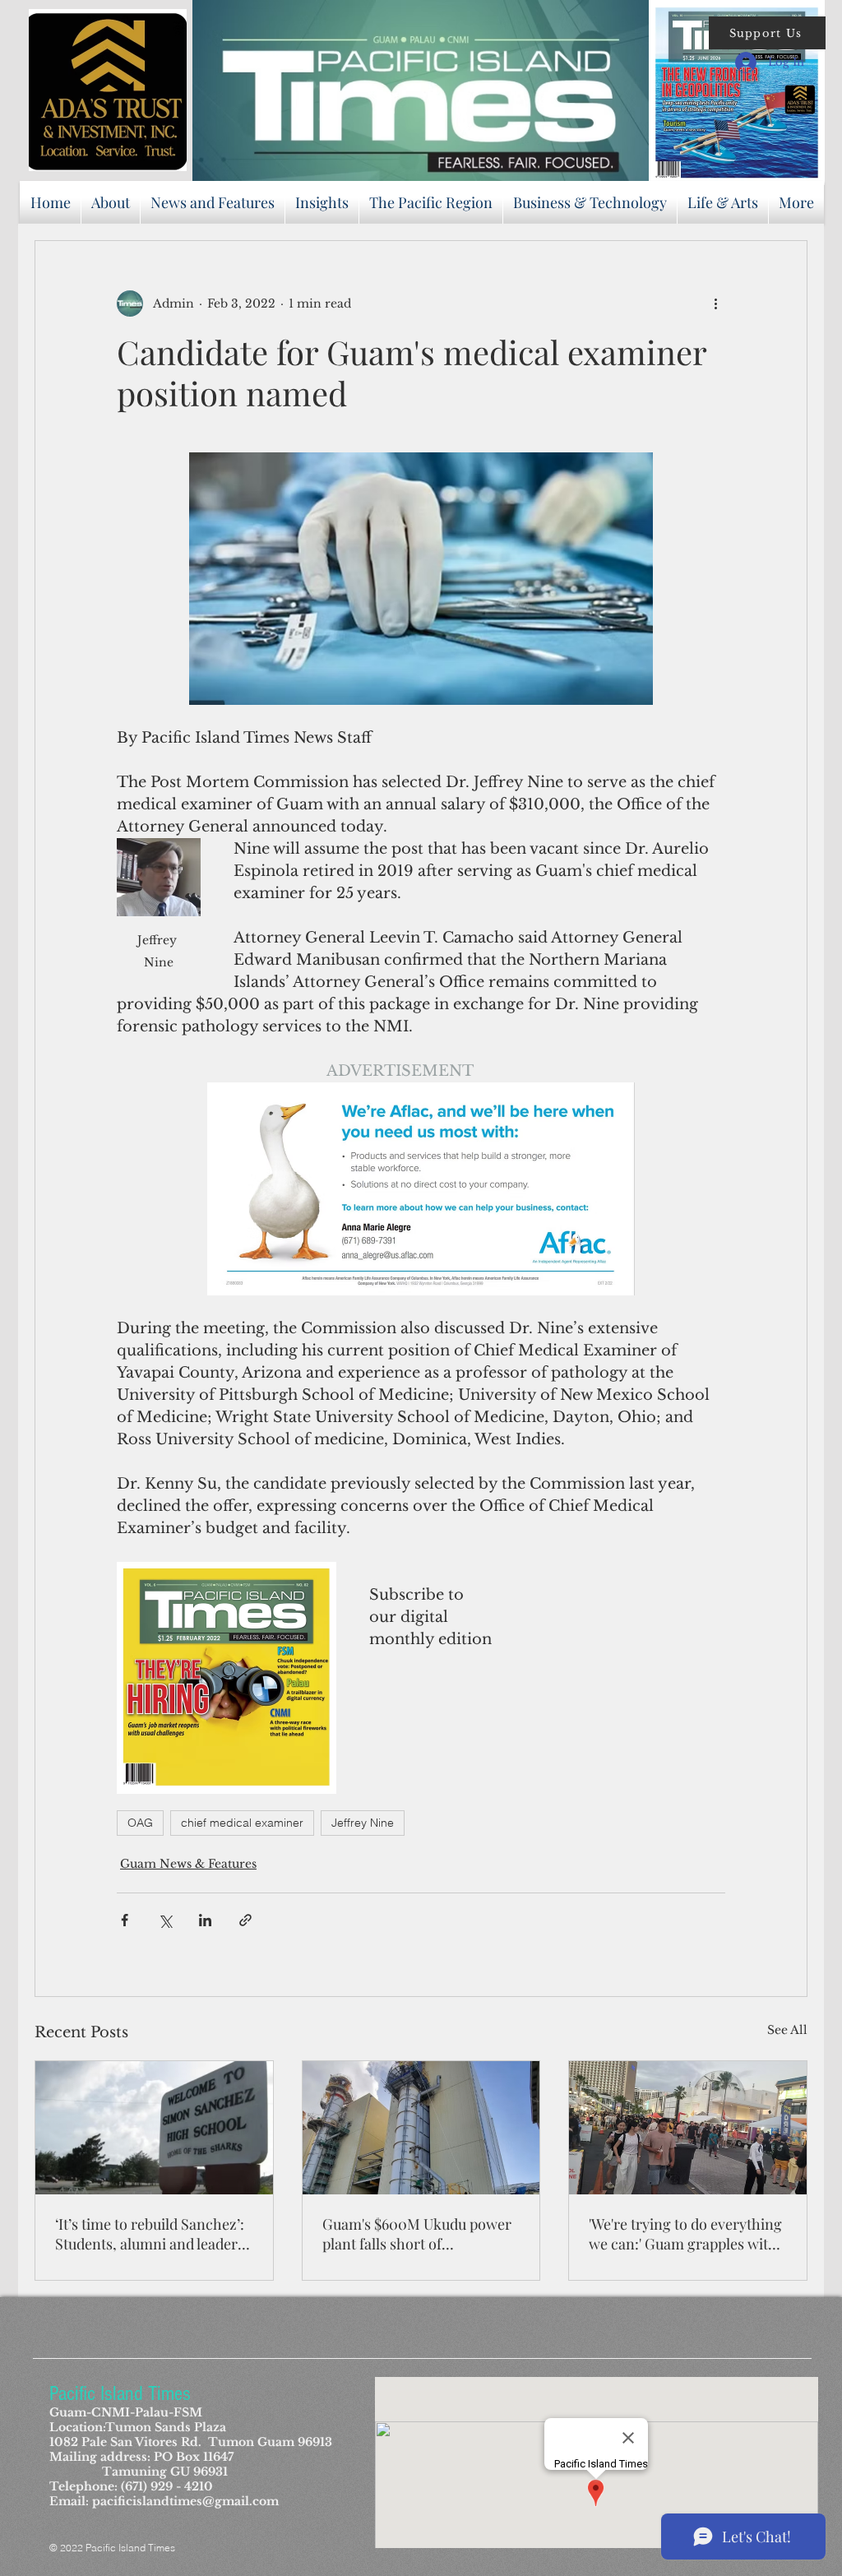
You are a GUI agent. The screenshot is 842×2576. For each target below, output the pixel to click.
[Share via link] (245, 1920)
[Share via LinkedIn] (205, 1920)
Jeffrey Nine (363, 1823)
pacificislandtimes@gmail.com (185, 2501)
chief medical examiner (242, 1823)
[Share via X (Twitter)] (165, 1920)
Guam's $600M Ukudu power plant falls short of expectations (417, 2234)
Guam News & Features (188, 1864)
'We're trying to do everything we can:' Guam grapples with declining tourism (685, 2234)
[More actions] (715, 303)
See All (787, 2030)
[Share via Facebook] (125, 1920)
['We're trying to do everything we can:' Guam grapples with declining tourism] (688, 2128)
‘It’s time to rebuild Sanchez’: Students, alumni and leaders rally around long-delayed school (150, 2234)
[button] (767, 33)
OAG (140, 1823)
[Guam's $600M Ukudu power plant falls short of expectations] (421, 2128)
